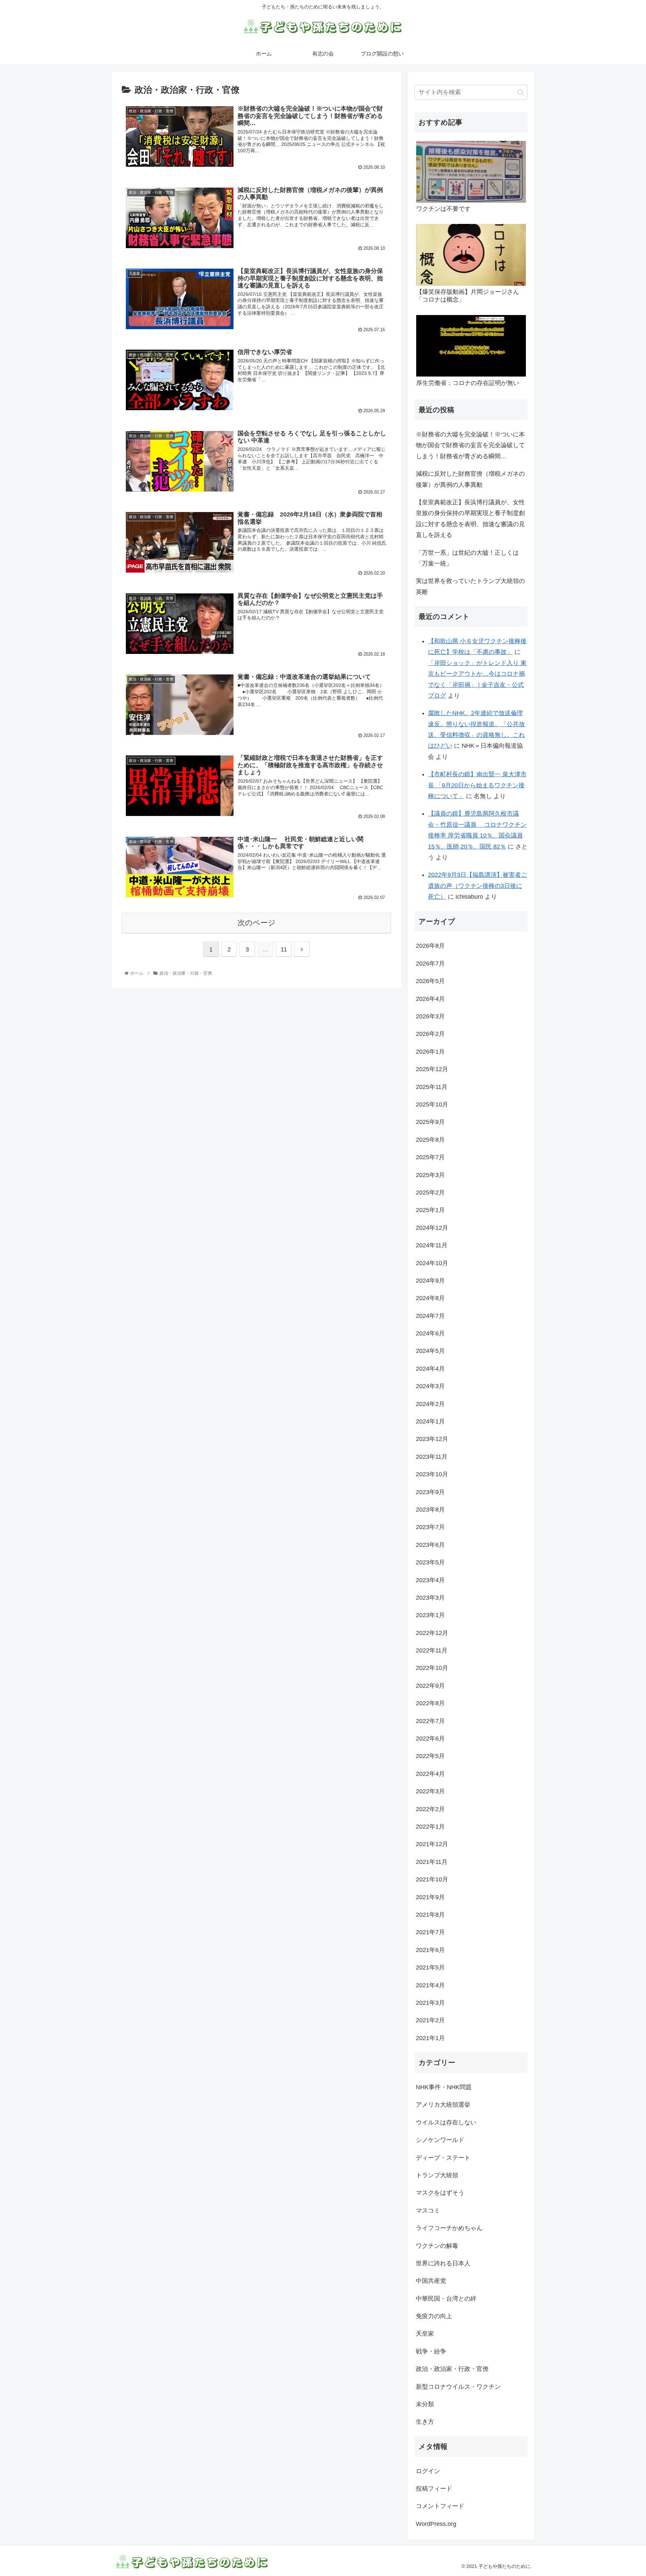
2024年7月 (430, 1316)
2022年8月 (430, 1703)
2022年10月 (432, 1668)
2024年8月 (430, 1298)
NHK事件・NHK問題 (444, 2087)
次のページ (257, 923)
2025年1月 (430, 1210)
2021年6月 (430, 1950)
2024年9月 (430, 1281)
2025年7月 (430, 1157)
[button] (521, 92)
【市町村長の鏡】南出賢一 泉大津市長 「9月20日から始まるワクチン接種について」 (477, 785)
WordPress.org (436, 2524)
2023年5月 (430, 1562)
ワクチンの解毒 (437, 2246)
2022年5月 (430, 1756)
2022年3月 (430, 1791)
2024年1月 (430, 1421)
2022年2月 (430, 1809)
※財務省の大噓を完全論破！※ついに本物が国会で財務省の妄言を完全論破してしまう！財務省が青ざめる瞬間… (470, 445)
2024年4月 (430, 1369)
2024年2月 (430, 1404)
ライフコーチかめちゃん (449, 2228)
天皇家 (425, 2334)
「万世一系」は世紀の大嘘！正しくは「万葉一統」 (467, 558)
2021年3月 (430, 2003)
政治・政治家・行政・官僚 (452, 2369)
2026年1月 (430, 1052)
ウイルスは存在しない (446, 2122)
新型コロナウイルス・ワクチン (458, 2387)
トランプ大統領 (437, 2175)
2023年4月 (430, 1580)
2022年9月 (430, 1686)
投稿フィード (434, 2489)
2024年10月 (432, 1263)
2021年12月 (432, 1844)
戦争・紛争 (431, 2351)
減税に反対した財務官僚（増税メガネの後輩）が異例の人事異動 (470, 479)
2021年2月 (430, 2020)
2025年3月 (430, 1175)
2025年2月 (430, 1193)
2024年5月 (430, 1351)
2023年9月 (430, 1492)
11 (284, 949)
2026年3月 (430, 1016)
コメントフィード (440, 2506)
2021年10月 (432, 1879)
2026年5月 (430, 981)
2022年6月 (430, 1739)
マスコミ (428, 2211)
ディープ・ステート (443, 2158)
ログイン (428, 2471)
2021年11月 (432, 1862)
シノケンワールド (440, 2140)
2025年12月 (432, 1069)
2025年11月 (432, 1087)
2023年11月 (432, 1457)
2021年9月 (430, 1897)
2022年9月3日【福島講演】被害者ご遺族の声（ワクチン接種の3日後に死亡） (477, 886)
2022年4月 (430, 1774)
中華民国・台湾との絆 (446, 2299)
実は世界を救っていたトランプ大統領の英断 (470, 586)
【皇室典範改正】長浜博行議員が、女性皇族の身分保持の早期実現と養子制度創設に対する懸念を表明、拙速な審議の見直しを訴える (470, 519)
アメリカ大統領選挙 (443, 2105)
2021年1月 (430, 2038)
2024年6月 (430, 1333)
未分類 (425, 2404)
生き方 (425, 2422)
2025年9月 (430, 1122)
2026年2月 (430, 1034)
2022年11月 (432, 1650)
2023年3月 (430, 1598)
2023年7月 (430, 1527)
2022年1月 (430, 1827)
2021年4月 (430, 1985)
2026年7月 (430, 964)
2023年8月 (430, 1510)
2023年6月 (430, 1545)
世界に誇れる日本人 (443, 2263)
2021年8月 (430, 1915)
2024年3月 (430, 1386)
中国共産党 (431, 2281)
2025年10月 (432, 1104)
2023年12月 (432, 1439)
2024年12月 (432, 1228)
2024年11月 (432, 1245)
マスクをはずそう (440, 2193)
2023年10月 (432, 1474)
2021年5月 (430, 1967)
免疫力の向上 (434, 2316)
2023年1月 (430, 1615)
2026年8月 (430, 946)
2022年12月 (432, 1633)
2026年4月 (430, 999)
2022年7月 (430, 1721)
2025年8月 (430, 1140)
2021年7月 (430, 1932)
